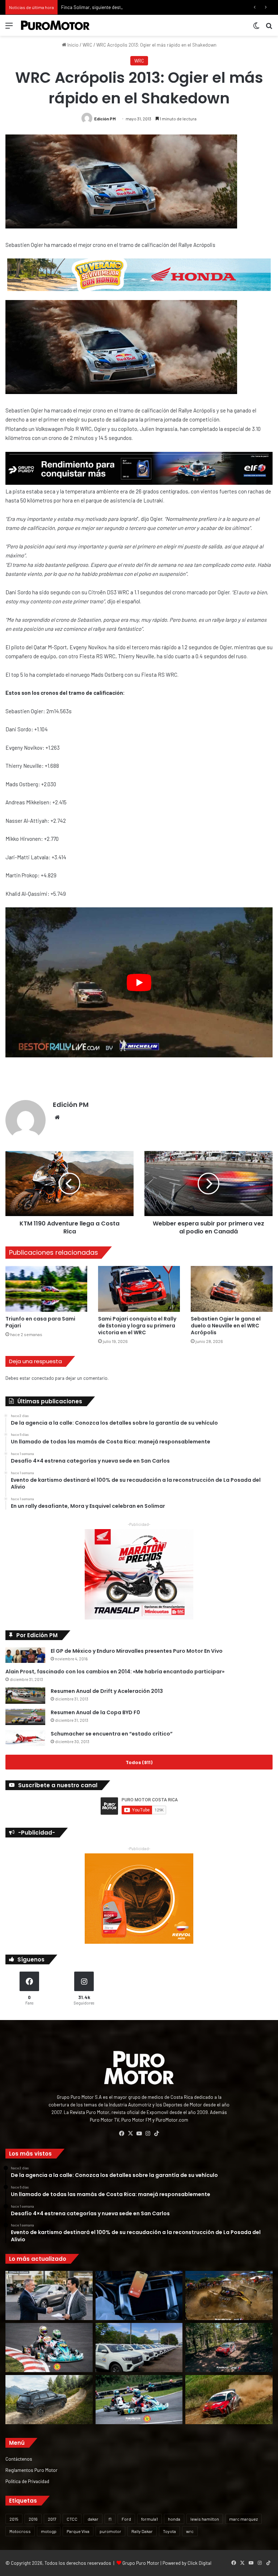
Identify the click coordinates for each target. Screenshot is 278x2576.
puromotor (110, 2531)
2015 (14, 2519)
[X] (130, 2134)
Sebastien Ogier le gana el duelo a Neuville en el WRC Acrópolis (226, 1326)
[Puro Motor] (55, 25)
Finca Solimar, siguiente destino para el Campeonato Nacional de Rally (134, 7)
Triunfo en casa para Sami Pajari (40, 1322)
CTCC (72, 2519)
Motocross (20, 2531)
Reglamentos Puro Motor (31, 2470)
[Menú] (9, 28)
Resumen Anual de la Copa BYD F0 (95, 1712)
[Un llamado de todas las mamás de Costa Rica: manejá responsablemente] (139, 2295)
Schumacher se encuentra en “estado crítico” (112, 1734)
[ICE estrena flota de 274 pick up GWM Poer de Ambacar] (139, 2348)
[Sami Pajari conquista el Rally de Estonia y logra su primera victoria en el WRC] (139, 1289)
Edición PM (105, 119)
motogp (49, 2531)
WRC (87, 45)
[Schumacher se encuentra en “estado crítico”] (25, 1738)
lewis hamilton (205, 2519)
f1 (110, 2519)
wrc (190, 2531)
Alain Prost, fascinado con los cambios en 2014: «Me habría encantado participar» (115, 1672)
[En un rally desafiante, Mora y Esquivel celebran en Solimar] (229, 2348)
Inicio (72, 45)
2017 (52, 2519)
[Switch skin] (256, 28)
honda (174, 2519)
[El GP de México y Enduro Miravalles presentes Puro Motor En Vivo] (25, 1655)
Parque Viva (78, 2531)
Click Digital (199, 2563)
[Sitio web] (57, 1117)
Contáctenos (19, 2459)
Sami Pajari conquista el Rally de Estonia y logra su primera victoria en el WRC (137, 1326)
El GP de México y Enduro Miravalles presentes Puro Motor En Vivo (137, 1651)
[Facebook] (122, 2134)
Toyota (169, 2531)
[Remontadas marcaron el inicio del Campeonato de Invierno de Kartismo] (139, 2400)
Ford (126, 2519)
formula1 (149, 2519)
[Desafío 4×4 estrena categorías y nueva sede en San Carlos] (229, 2295)
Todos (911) (139, 1762)
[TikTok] (156, 2134)
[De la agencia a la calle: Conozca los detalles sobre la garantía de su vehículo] (49, 2295)
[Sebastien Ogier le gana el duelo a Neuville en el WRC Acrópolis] (232, 1289)
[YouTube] (139, 2134)
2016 (33, 2519)
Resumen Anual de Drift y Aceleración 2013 (107, 1691)
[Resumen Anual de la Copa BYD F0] (25, 1717)
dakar (93, 2519)
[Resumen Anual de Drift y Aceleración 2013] (25, 1696)
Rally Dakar (142, 2531)
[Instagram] (148, 2134)
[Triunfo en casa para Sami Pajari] (46, 1289)
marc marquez (243, 2519)
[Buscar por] (269, 28)
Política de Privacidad (27, 2481)
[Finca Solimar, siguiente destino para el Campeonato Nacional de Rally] (229, 2400)
